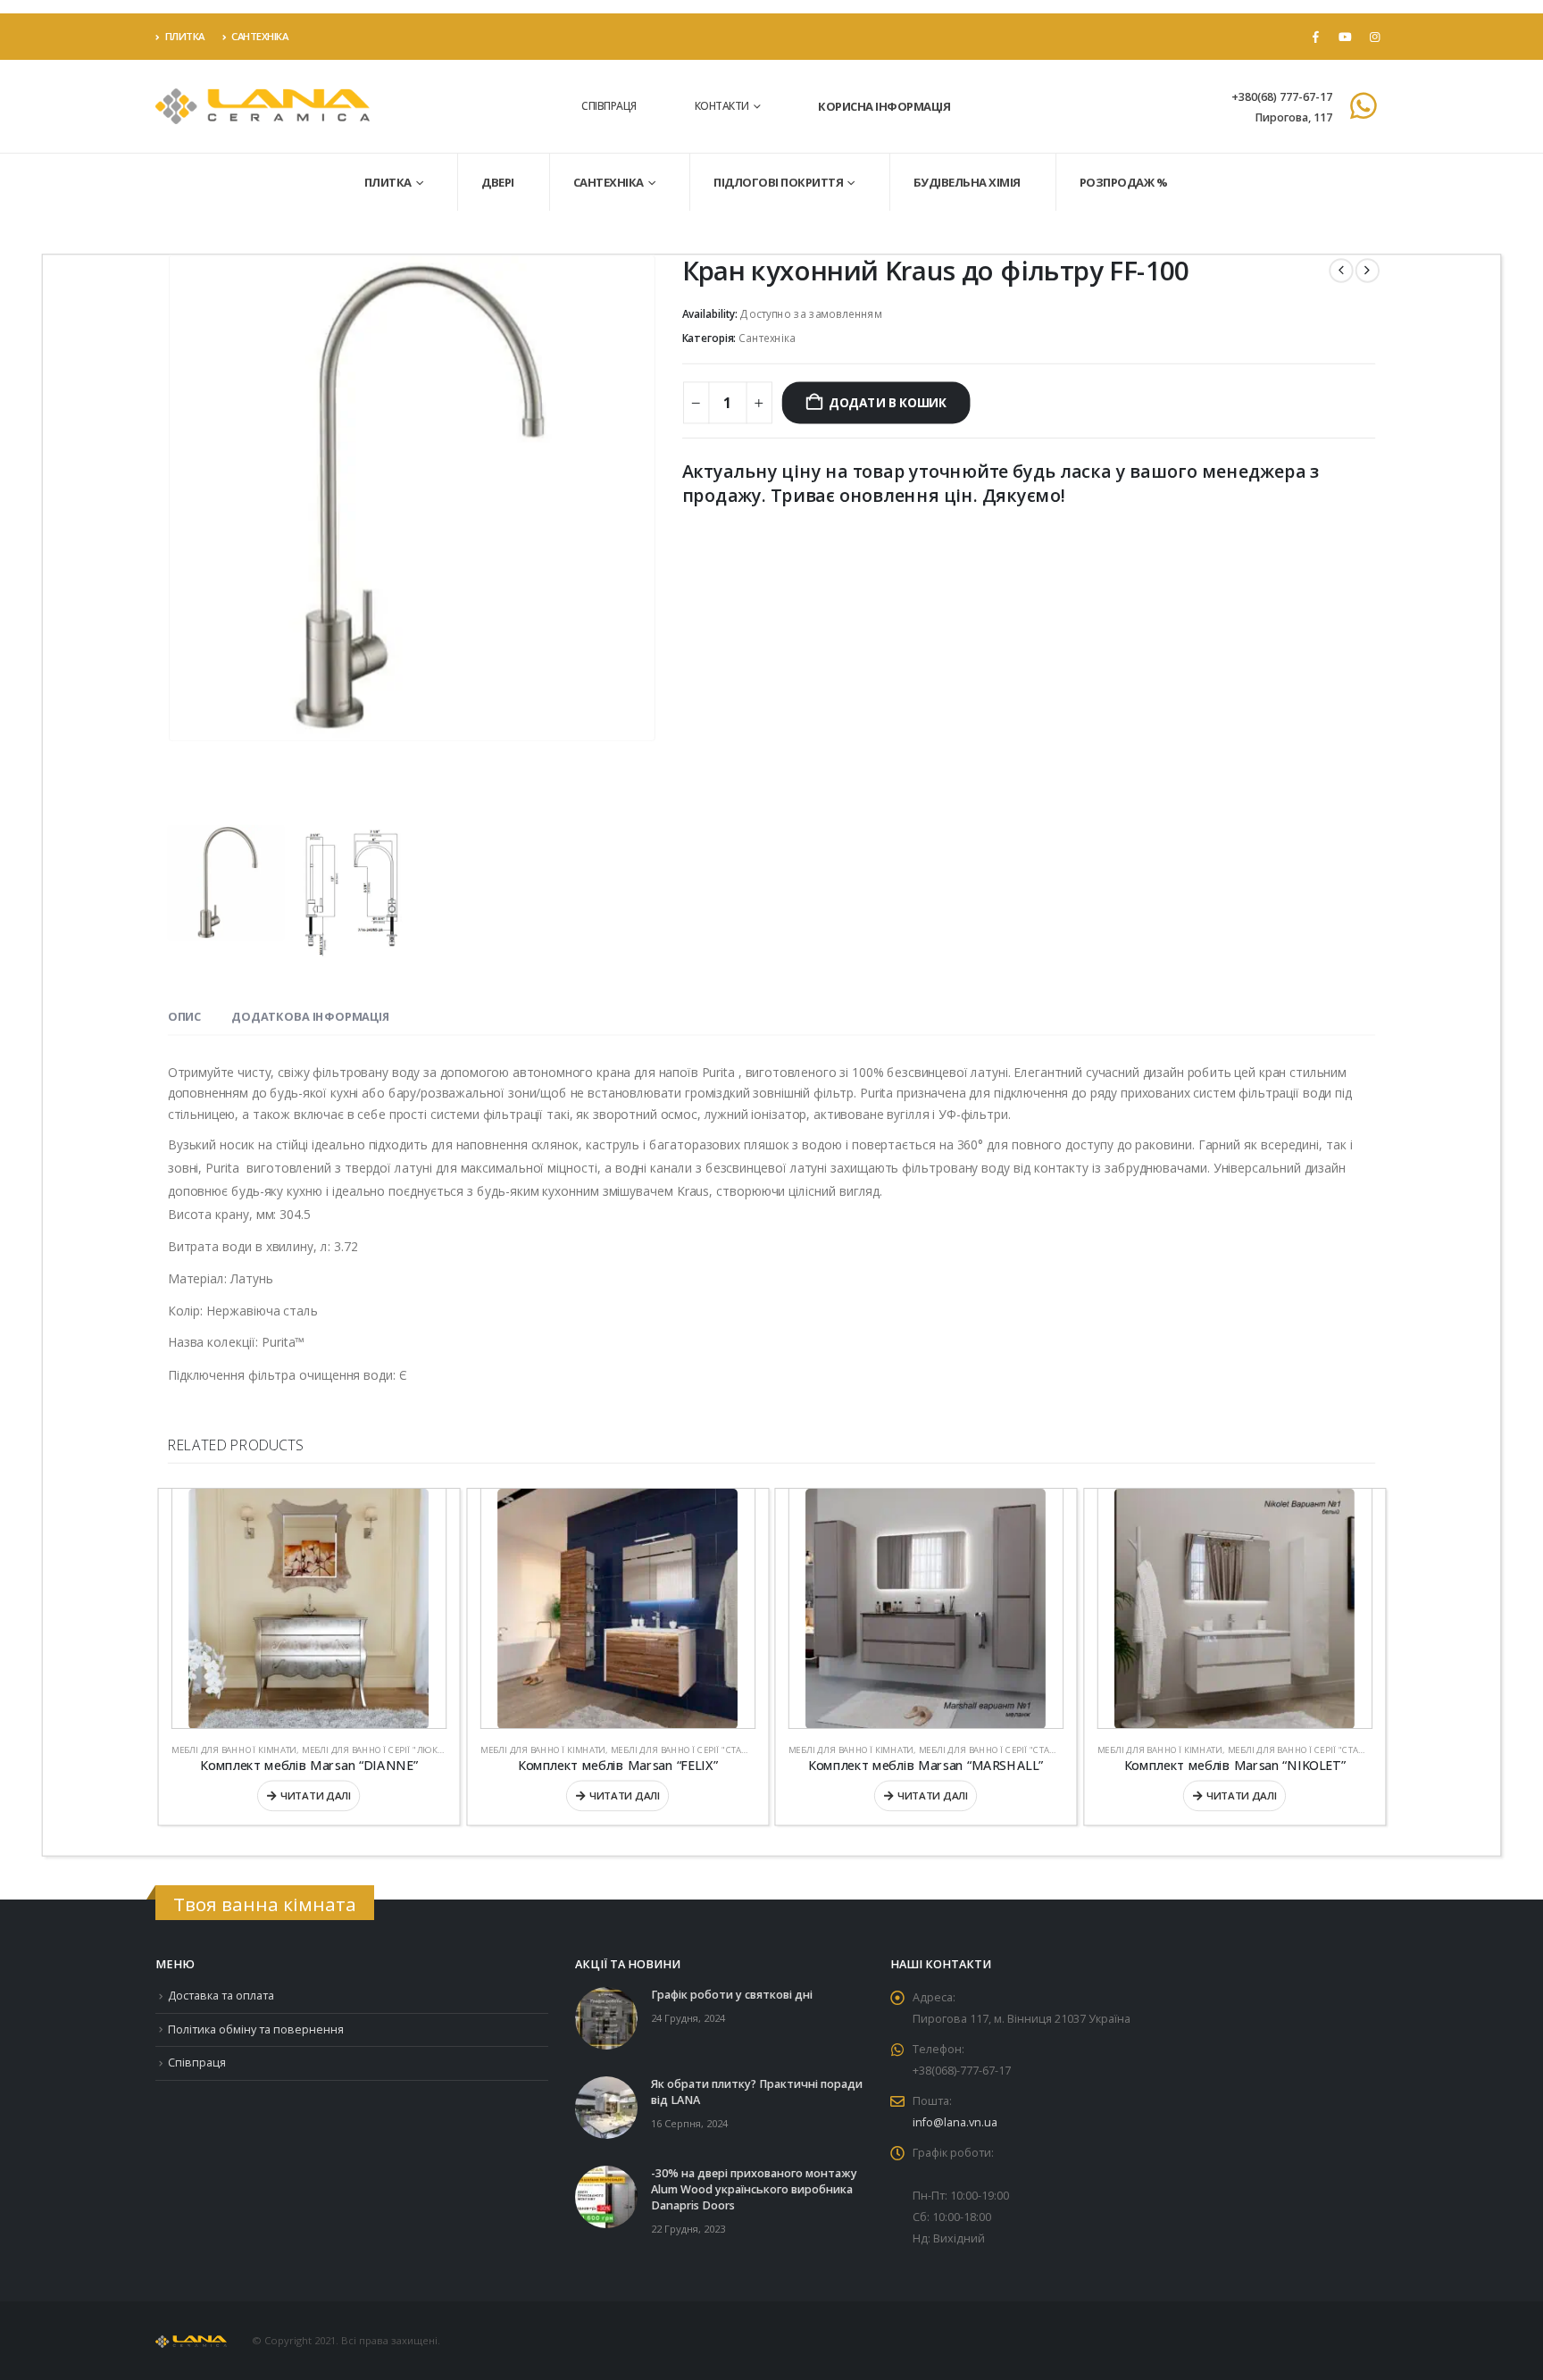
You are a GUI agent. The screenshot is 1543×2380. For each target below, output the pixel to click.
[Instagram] (1374, 37)
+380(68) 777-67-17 (1282, 97)
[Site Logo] (263, 107)
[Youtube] (1345, 37)
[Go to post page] (606, 2017)
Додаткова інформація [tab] (310, 1016)
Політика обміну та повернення (256, 2029)
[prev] (1341, 270)
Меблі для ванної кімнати (234, 1750)
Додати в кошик (887, 402)
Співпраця (609, 106)
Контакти (722, 106)
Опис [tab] (184, 1016)
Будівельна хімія (967, 182)
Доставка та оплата (221, 1996)
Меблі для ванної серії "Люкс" (375, 1750)
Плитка (185, 36)
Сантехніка (259, 36)
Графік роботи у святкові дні (732, 1995)
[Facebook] (1315, 37)
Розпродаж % (1124, 182)
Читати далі (316, 1796)
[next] (1368, 270)
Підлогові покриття (778, 182)
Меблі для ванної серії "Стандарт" (691, 1750)
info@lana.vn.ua (955, 2122)
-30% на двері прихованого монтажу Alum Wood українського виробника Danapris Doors (754, 2189)
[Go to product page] (309, 1609)
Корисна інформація (884, 106)
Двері (498, 182)
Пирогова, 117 (1293, 117)
